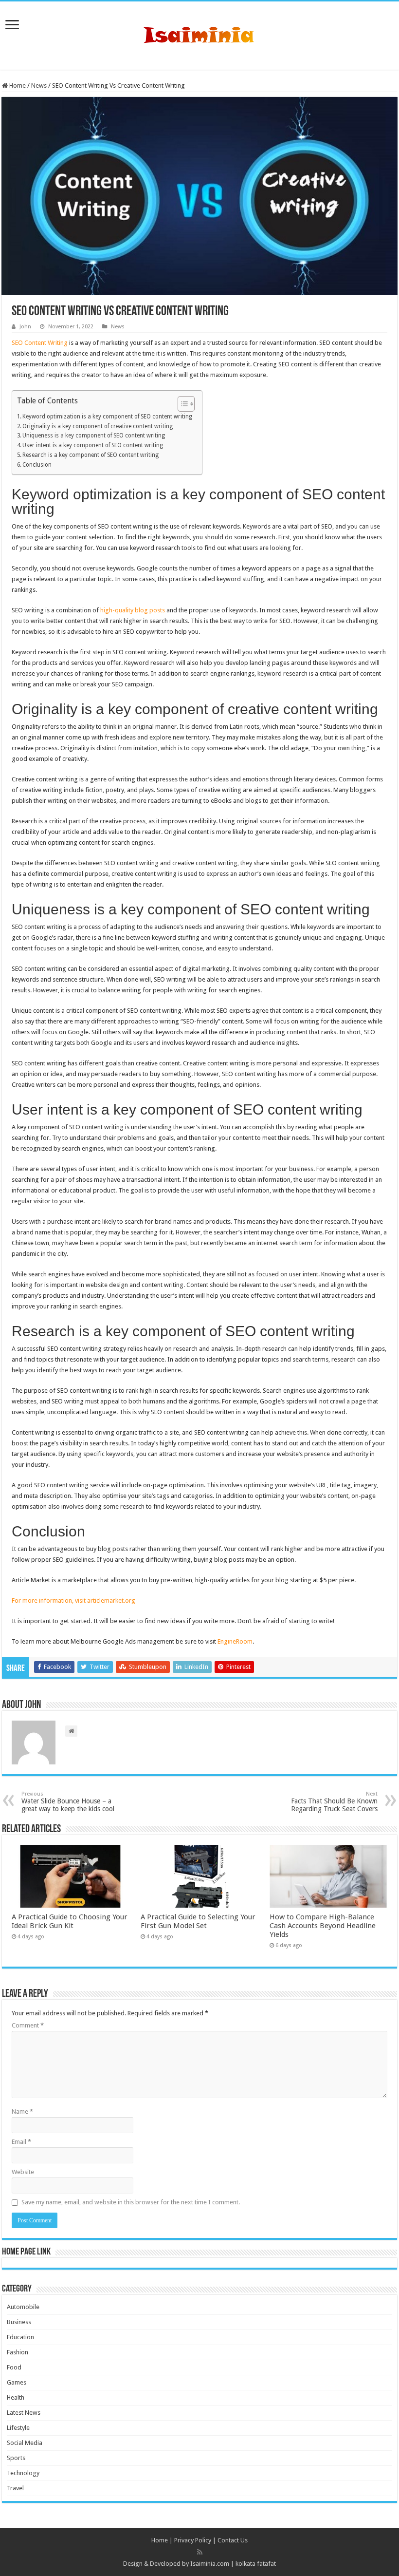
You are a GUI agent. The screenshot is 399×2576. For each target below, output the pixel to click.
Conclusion (37, 465)
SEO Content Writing (40, 343)
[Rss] (200, 2552)
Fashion (18, 2352)
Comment (28, 2025)
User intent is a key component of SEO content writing (93, 445)
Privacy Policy (193, 2540)
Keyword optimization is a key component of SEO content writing (107, 417)
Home (17, 85)
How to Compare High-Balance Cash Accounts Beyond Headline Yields (323, 1926)
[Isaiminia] (199, 34)
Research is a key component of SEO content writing (91, 455)
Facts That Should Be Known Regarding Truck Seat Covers (334, 1802)
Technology (23, 2473)
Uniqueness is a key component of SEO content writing (94, 436)
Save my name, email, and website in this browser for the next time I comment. (131, 2202)
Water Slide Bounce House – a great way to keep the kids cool (68, 1802)
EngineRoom (235, 1641)
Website (23, 2172)
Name (22, 2112)
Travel (15, 2488)
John (25, 327)
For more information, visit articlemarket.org (73, 1601)
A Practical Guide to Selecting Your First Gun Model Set (198, 1921)
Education (20, 2337)
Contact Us (233, 2540)
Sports (16, 2458)
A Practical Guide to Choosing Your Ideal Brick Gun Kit (70, 1921)
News (39, 85)
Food (14, 2367)
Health (16, 2397)
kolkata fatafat (256, 2564)
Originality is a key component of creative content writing (98, 426)
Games (17, 2382)
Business (19, 2322)
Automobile (23, 2307)
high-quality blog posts (133, 610)
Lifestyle (18, 2428)
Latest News (24, 2413)
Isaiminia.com (210, 2564)
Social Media (25, 2443)
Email (21, 2142)
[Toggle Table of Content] (181, 404)
